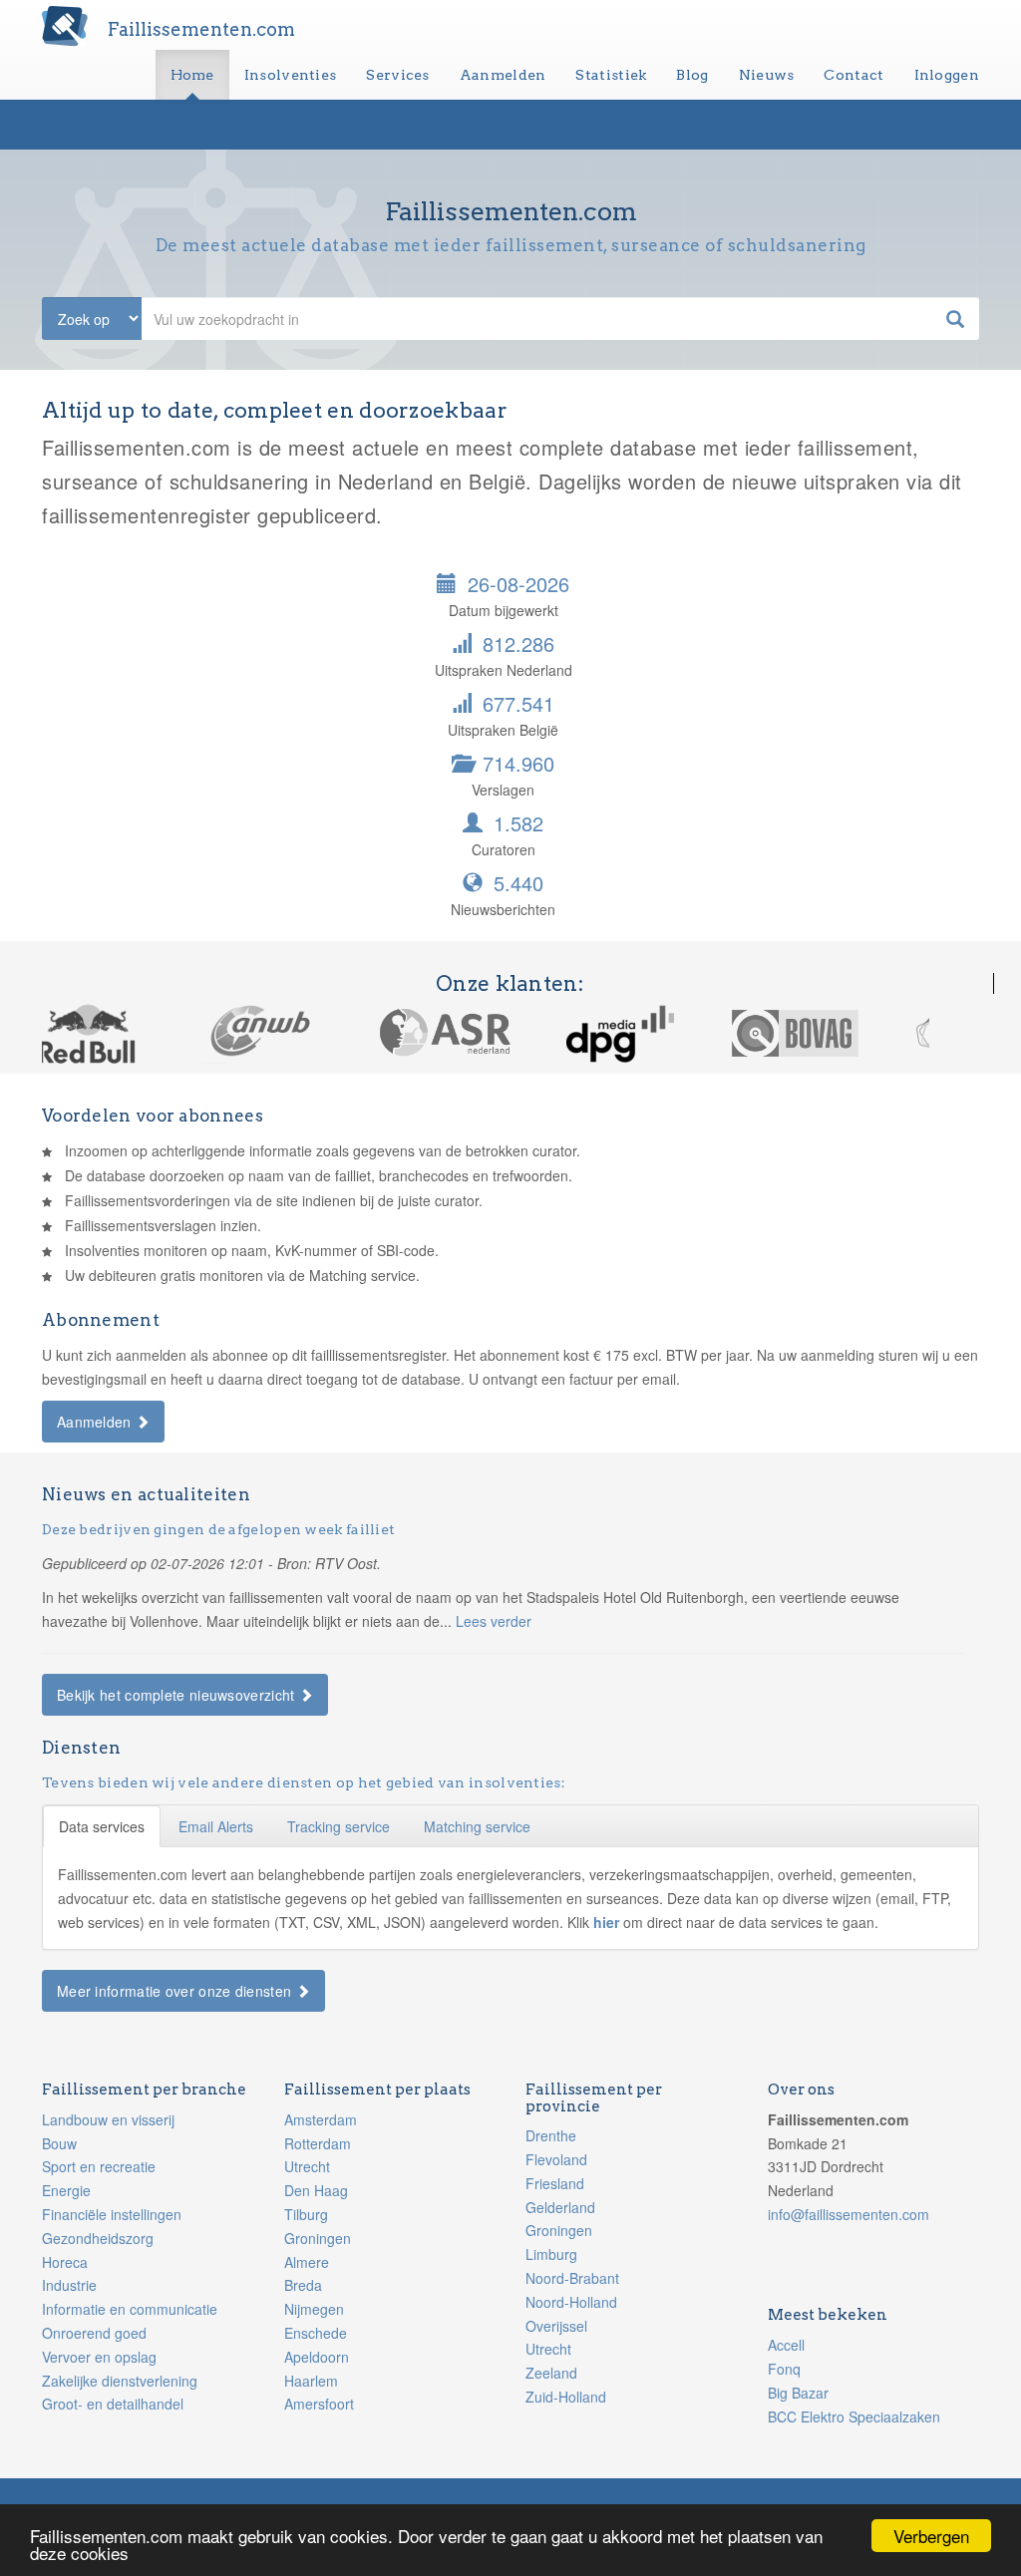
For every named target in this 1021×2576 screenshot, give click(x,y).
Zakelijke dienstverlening (120, 2381)
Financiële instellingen (112, 2214)
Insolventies (291, 75)
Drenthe (551, 2135)
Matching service (477, 1826)
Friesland (555, 2183)
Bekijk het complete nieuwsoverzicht (178, 1695)
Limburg (551, 2254)
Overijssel (556, 2326)
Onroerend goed (94, 2333)
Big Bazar (798, 2393)
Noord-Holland (571, 2302)
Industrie (69, 2285)
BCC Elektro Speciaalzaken (854, 2416)
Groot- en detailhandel (113, 2404)
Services (397, 75)
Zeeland (551, 2373)
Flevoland (556, 2159)
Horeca (65, 2262)
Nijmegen (314, 2309)
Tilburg (306, 2214)
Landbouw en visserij (108, 2119)
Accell (786, 2345)
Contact (853, 75)
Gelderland (560, 2207)
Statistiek (611, 75)
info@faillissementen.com (849, 2214)
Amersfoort (319, 2404)
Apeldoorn (317, 2357)
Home (192, 75)
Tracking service (339, 1826)
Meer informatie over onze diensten (176, 1991)
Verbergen (931, 2536)
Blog (692, 75)
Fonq (784, 2369)
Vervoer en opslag (99, 2357)
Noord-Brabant (572, 2278)
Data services (102, 1826)
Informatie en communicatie (130, 2309)
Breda (303, 2285)
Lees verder (494, 1621)
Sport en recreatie (99, 2166)
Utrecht (307, 2166)
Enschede (316, 2333)
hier (608, 1922)
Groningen (318, 2238)
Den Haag (316, 2190)
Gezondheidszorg (98, 2238)
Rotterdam (318, 2143)
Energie (66, 2190)
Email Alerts (216, 1826)
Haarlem (311, 2381)
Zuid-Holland (566, 2397)
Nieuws (767, 75)
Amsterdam (321, 2119)
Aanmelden (503, 75)
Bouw (59, 2143)
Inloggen (947, 75)
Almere (307, 2262)
